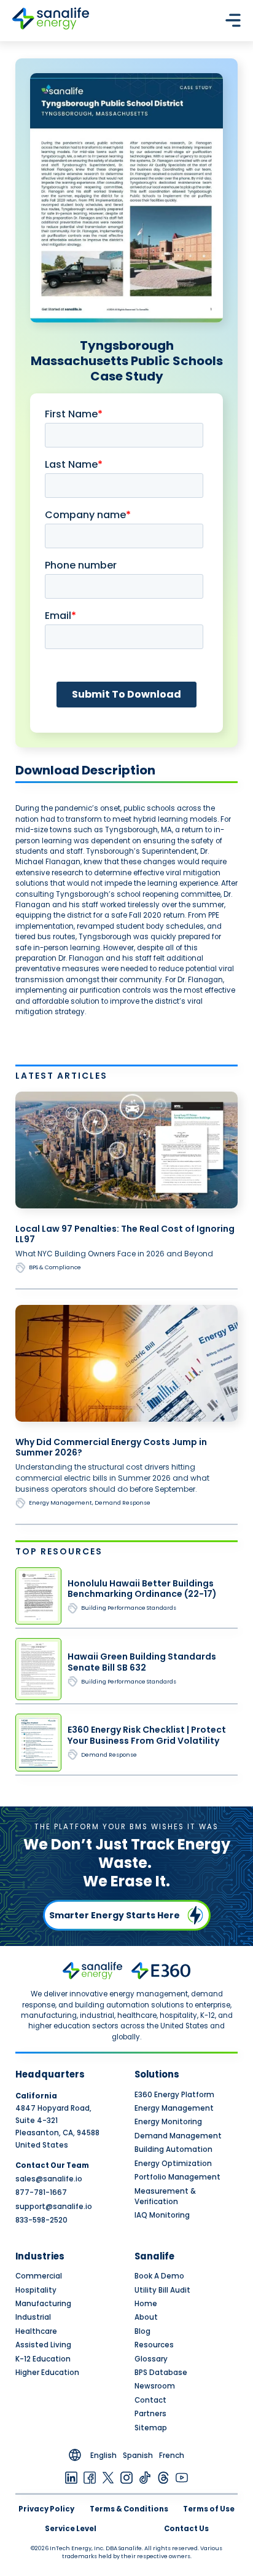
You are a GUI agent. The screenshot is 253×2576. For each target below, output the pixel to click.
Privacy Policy (46, 2509)
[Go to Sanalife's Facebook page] (90, 2477)
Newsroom (155, 2386)
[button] (233, 20)
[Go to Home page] (51, 20)
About (146, 2317)
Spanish (138, 2456)
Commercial (39, 2276)
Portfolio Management (177, 2177)
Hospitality (36, 2290)
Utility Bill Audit (162, 2290)
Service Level (71, 2529)
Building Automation (173, 2149)
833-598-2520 (41, 2220)
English (103, 2456)
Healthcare (36, 2331)
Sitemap (151, 2428)
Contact (150, 2400)
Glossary (151, 2359)
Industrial (33, 2317)
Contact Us (186, 2529)
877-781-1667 (41, 2192)
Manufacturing (43, 2304)
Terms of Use (209, 2509)
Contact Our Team (52, 2165)
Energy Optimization (173, 2164)
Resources (154, 2345)
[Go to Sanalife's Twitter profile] (108, 2477)
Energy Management (174, 2108)
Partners (150, 2414)
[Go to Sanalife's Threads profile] (163, 2477)
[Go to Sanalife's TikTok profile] (145, 2477)
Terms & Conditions (129, 2509)
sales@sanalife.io (49, 2179)
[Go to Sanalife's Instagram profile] (126, 2477)
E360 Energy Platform (174, 2095)
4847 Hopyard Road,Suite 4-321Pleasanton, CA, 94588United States (57, 2121)
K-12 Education (43, 2359)
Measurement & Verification (165, 2196)
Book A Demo (159, 2276)
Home (146, 2304)
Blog (142, 2331)
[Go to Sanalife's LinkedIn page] (71, 2477)
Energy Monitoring (168, 2122)
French (172, 2456)
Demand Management (178, 2136)
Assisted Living (43, 2345)
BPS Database (161, 2373)
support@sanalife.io (54, 2207)
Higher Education (47, 2373)
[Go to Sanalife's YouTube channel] (182, 2477)
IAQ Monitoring (162, 2215)
